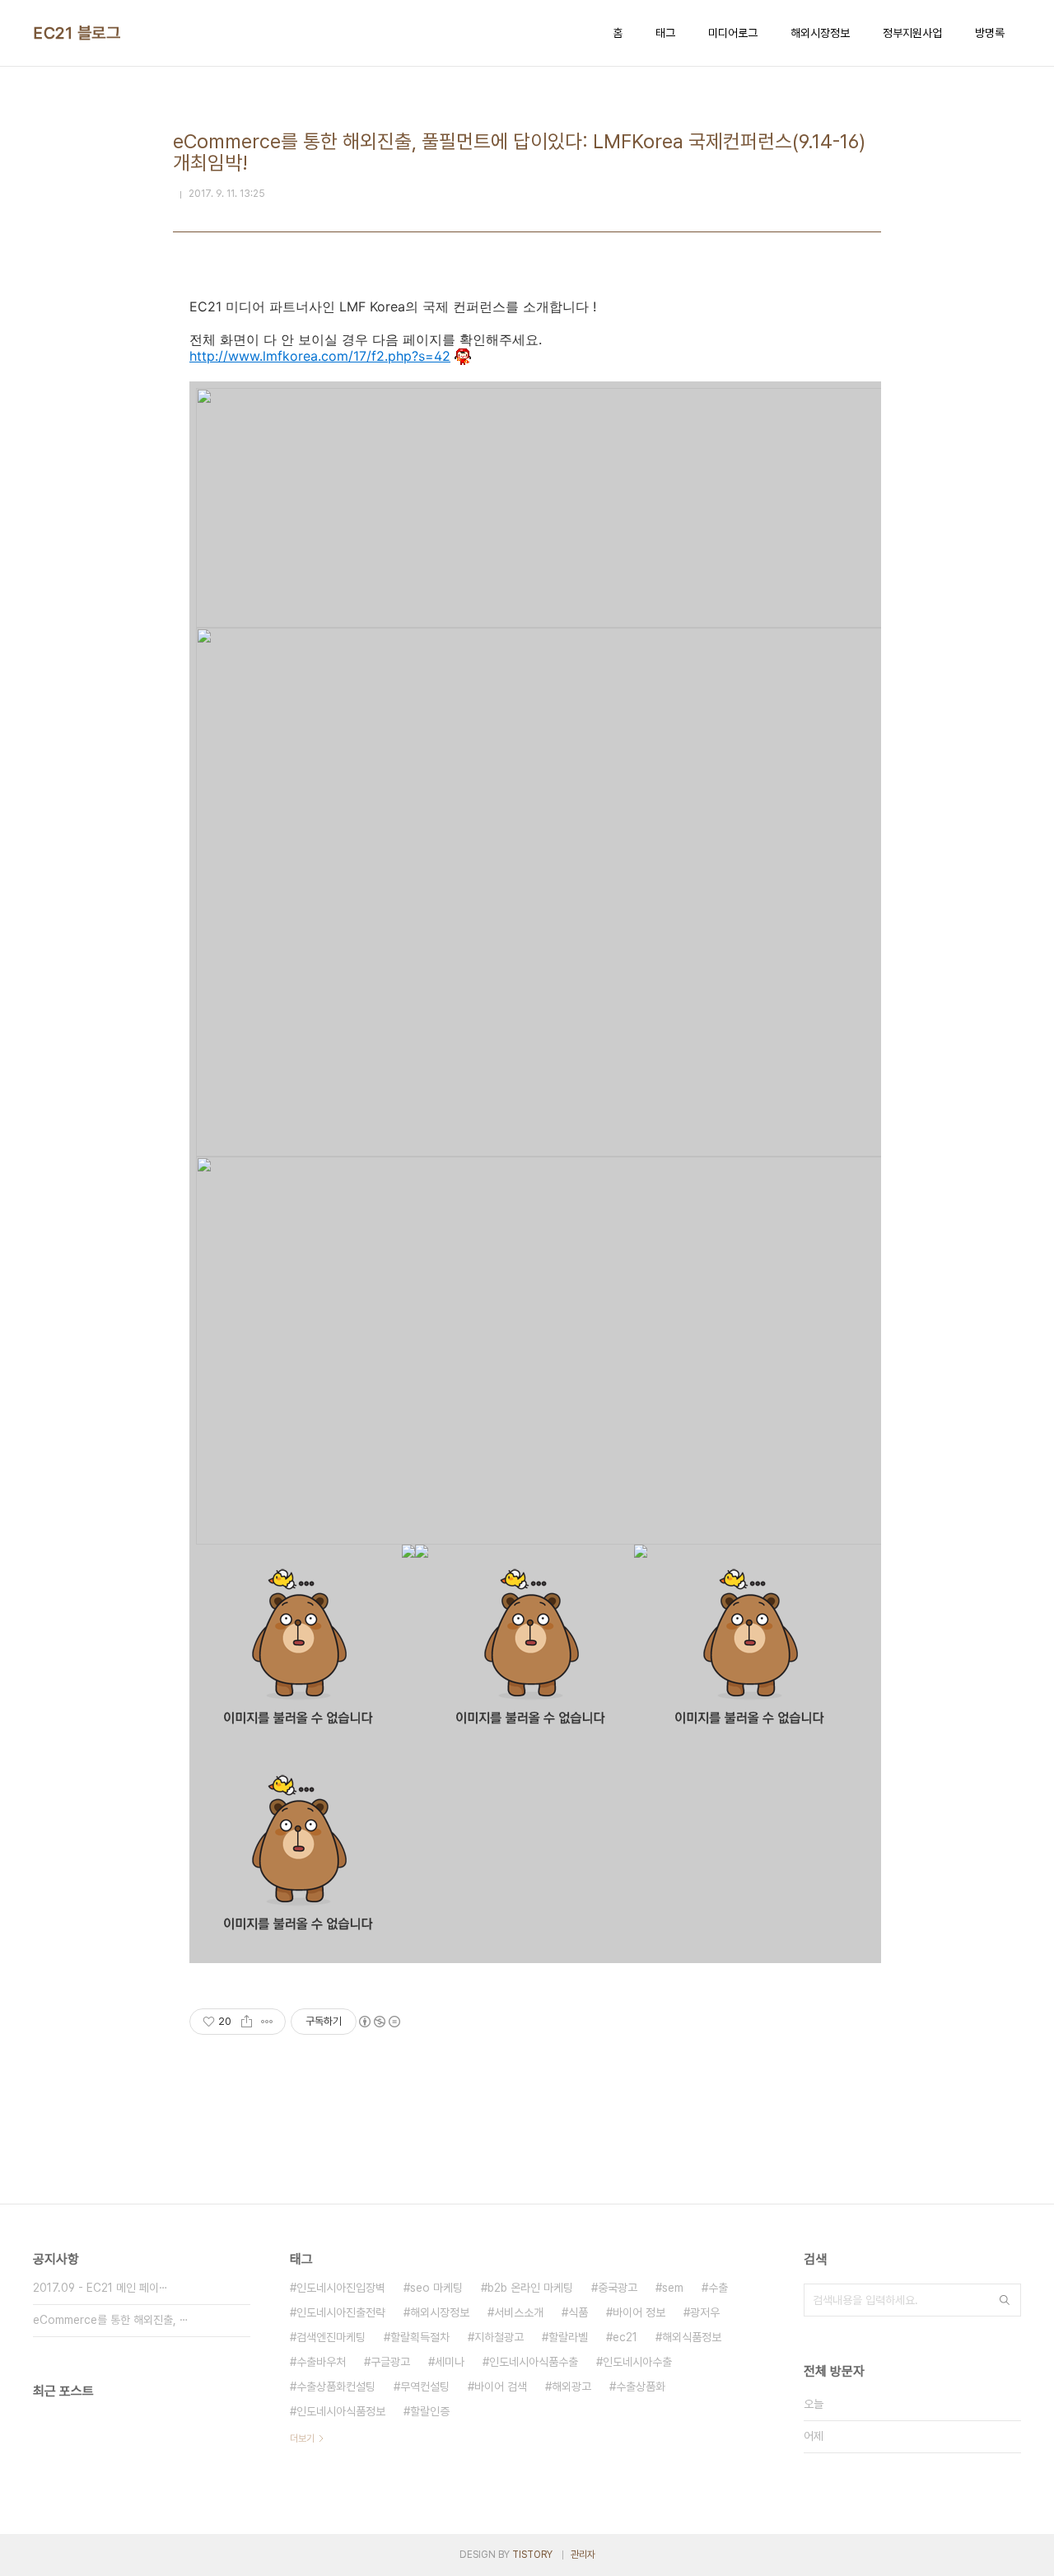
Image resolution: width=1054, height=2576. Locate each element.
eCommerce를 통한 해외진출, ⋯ (111, 2320)
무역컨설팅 (425, 2387)
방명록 (990, 33)
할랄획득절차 (420, 2337)
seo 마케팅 (436, 2288)
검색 (1005, 2300)
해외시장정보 (820, 33)
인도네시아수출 (637, 2362)
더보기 (302, 2438)
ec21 (625, 2337)
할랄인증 (430, 2411)
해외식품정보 (692, 2337)
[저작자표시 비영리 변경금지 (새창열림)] (379, 2022)
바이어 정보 (639, 2312)
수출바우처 (321, 2362)
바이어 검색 (501, 2387)
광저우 (705, 2312)
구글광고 (390, 2362)
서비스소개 (519, 2312)
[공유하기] (247, 2022)
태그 (665, 33)
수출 (718, 2288)
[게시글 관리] (267, 2022)
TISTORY (532, 2555)
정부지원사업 (912, 33)
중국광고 (618, 2288)
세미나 (450, 2362)
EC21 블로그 (77, 33)
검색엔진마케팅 (331, 2337)
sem (673, 2288)
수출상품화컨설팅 (336, 2387)
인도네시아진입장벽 (341, 2288)
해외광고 (571, 2387)
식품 (578, 2312)
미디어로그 (733, 33)
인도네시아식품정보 (341, 2411)
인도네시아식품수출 (534, 2362)
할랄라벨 (568, 2337)
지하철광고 (499, 2337)
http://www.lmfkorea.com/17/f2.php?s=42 (320, 356)
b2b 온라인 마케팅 (530, 2288)
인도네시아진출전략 (341, 2312)
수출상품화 (641, 2387)
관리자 (583, 2555)
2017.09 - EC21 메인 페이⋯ (100, 2288)
